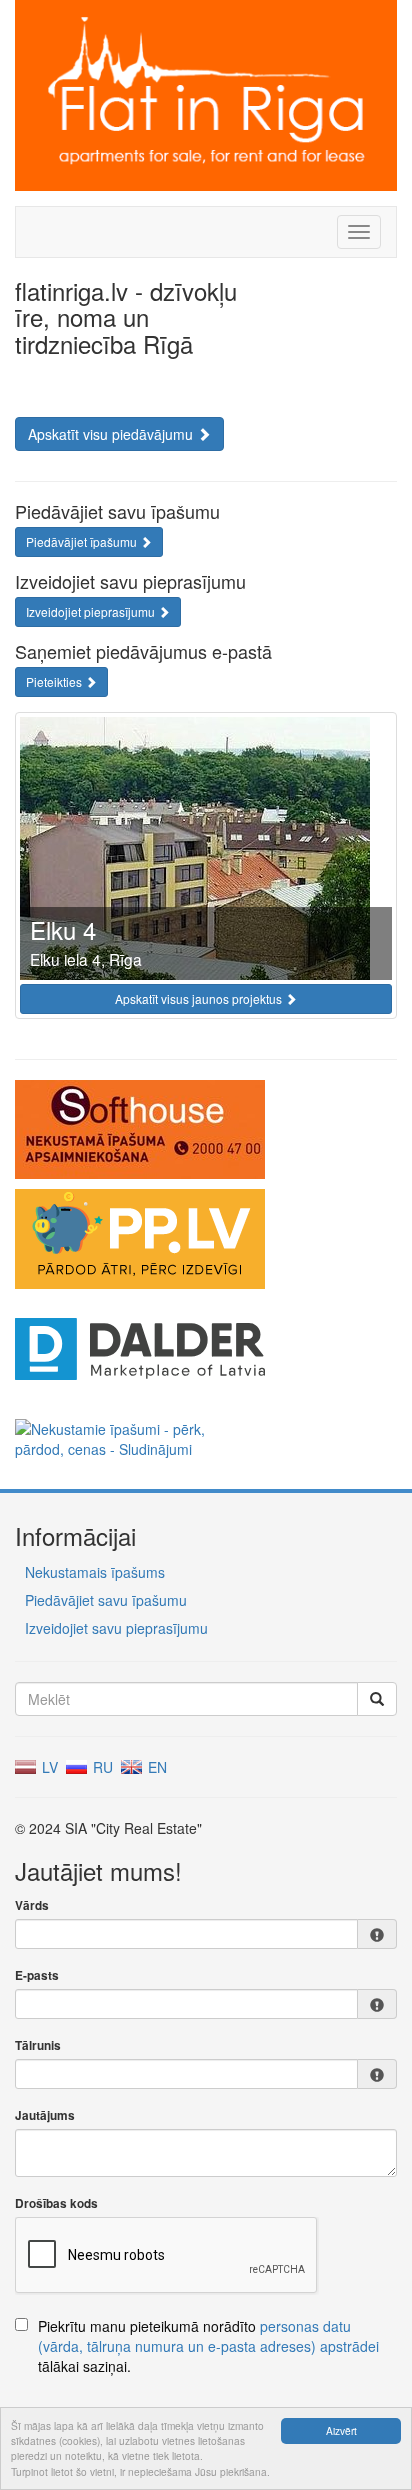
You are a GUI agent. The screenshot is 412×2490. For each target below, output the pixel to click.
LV (48, 1767)
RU (101, 1767)
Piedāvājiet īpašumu (83, 541)
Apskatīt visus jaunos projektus (200, 998)
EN (155, 1767)
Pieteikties (55, 681)
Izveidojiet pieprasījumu (92, 611)
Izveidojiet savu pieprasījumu (116, 1628)
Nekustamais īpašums (95, 1572)
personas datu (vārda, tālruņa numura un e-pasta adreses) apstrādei (208, 2336)
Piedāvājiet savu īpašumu (106, 1600)
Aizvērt (341, 2430)
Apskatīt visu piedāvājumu (112, 434)
